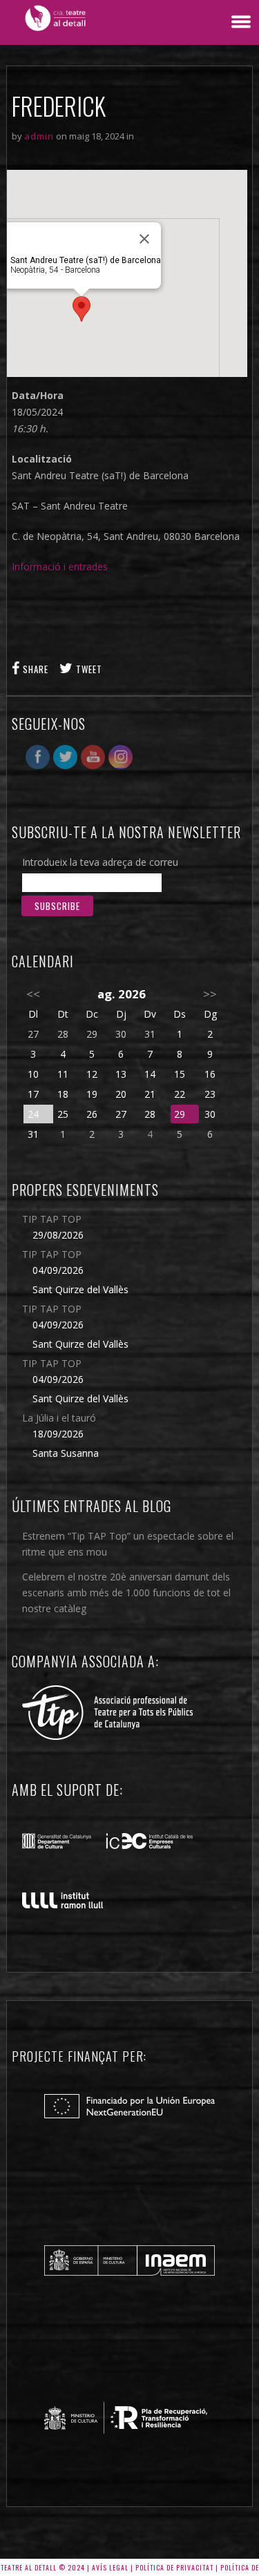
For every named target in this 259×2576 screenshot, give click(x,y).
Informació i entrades (60, 566)
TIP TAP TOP (52, 1219)
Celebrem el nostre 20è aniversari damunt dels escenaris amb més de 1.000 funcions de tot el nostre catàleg (126, 1592)
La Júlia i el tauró (59, 1418)
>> (210, 994)
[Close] (144, 239)
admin (39, 136)
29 (180, 1114)
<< (33, 994)
